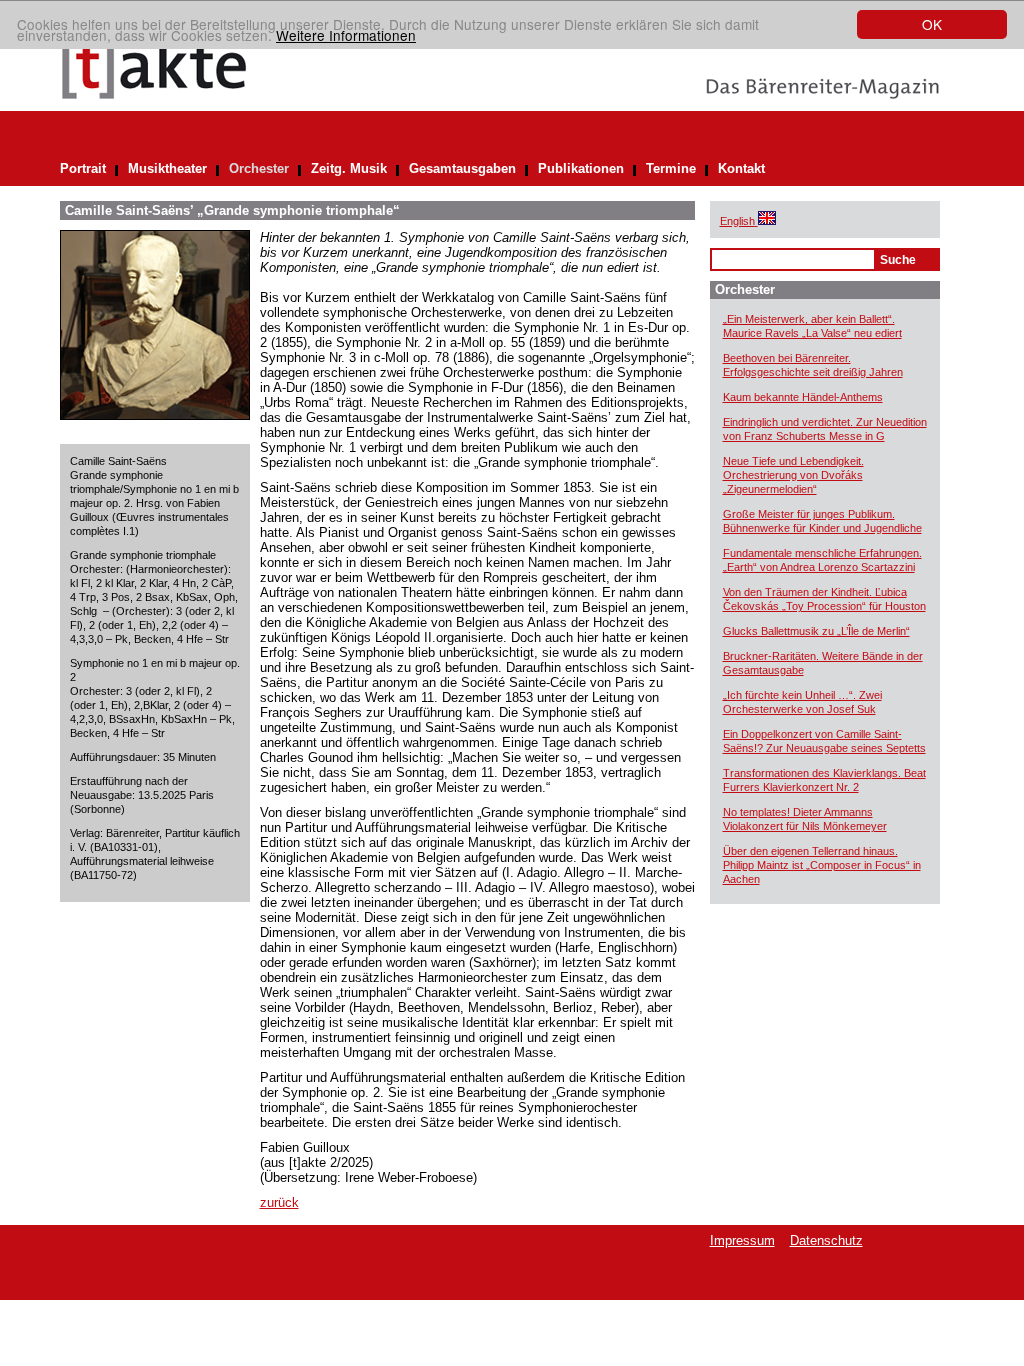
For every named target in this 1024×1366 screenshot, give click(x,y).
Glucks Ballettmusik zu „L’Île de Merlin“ (816, 631)
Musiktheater (167, 168)
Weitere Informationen (346, 35)
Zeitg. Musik (349, 168)
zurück (279, 1202)
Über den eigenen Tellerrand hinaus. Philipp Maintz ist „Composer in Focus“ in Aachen (822, 865)
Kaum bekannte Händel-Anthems (803, 397)
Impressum (742, 1240)
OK (932, 24)
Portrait (83, 168)
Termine (671, 168)
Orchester (259, 168)
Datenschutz (826, 1240)
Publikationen (581, 168)
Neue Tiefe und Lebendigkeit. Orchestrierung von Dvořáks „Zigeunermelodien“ (793, 475)
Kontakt (741, 168)
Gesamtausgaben (462, 168)
